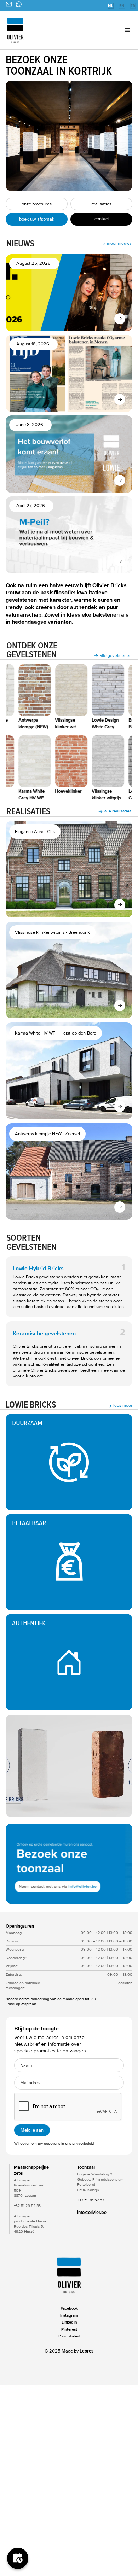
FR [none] (133, 6)
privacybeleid (83, 2143)
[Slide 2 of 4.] (69, 1864)
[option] (122, 6)
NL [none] (111, 6)
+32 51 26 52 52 (91, 2200)
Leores (87, 2351)
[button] (117, 30)
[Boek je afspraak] (18, 2558)
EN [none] (122, 6)
